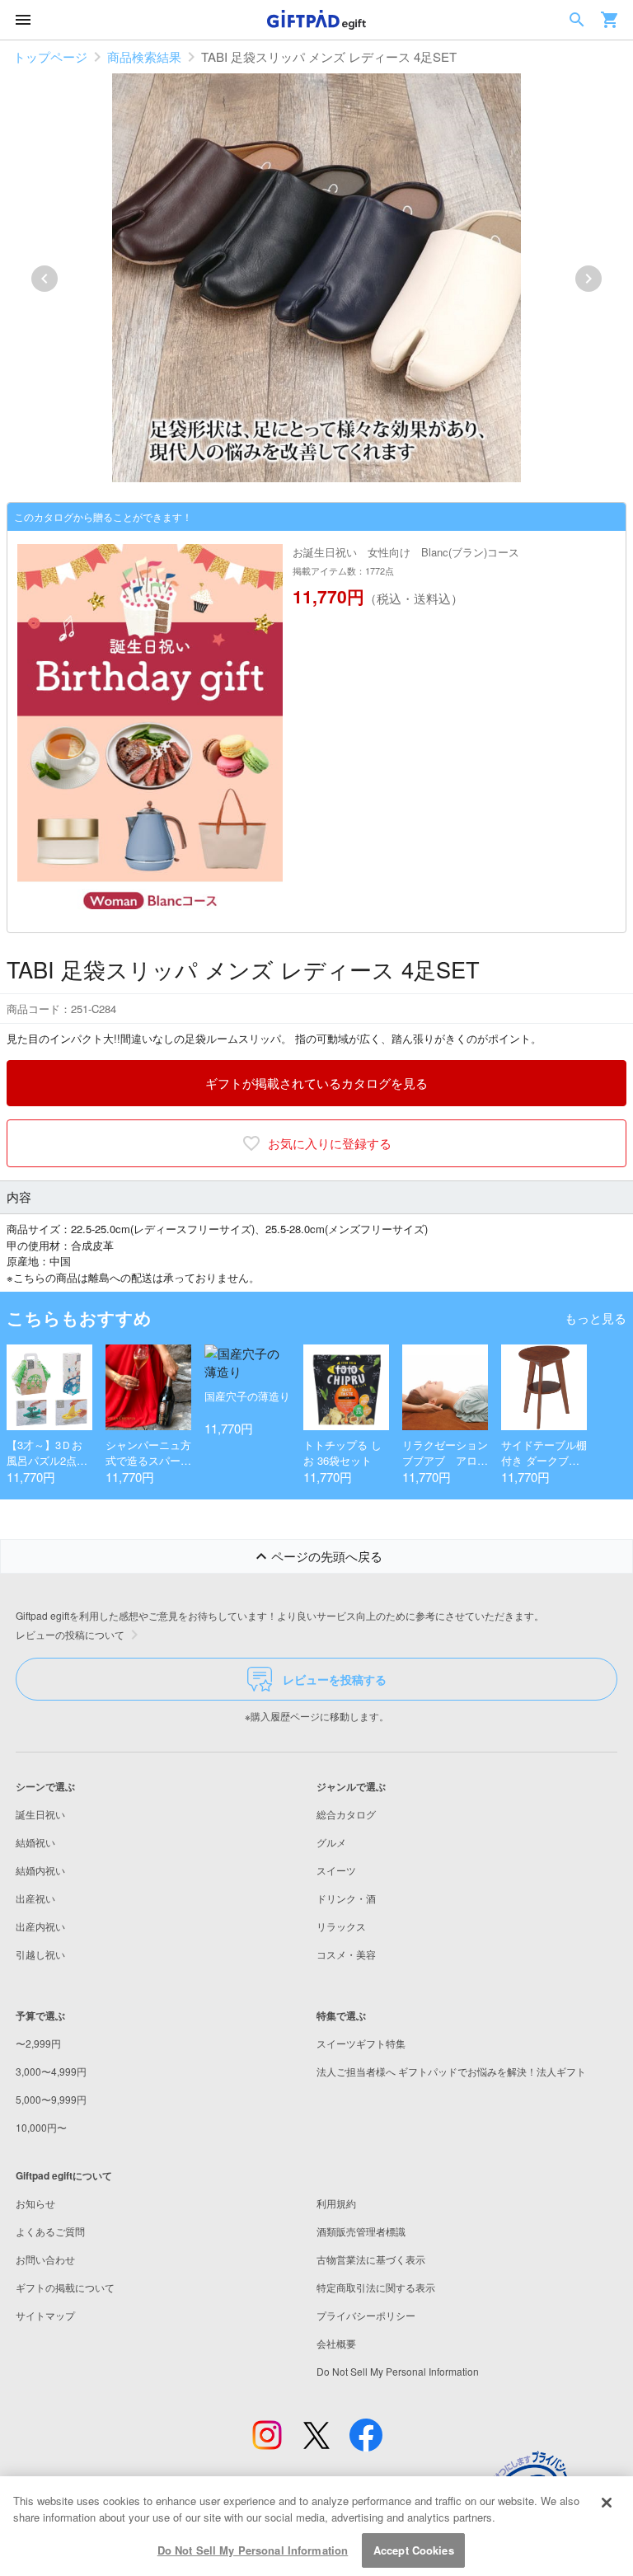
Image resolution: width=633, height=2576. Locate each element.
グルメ (331, 1842)
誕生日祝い (40, 1814)
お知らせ (35, 2203)
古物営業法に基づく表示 (371, 2259)
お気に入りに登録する (330, 1143)
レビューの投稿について (70, 1634)
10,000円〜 (41, 2127)
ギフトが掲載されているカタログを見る (316, 1083)
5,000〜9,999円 (51, 2099)
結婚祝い (35, 1842)
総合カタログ (346, 1814)
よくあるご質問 (50, 2231)
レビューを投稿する (335, 1679)
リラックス (341, 1926)
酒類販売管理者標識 (361, 2231)
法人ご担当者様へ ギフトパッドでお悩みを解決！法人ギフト (451, 2071)
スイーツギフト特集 (361, 2043)
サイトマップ (45, 2315)
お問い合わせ (45, 2259)
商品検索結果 (144, 56)
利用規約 (336, 2203)
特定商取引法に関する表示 (376, 2287)
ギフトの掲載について (65, 2287)
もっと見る (595, 1318)
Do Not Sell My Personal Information (253, 2550)
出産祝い (35, 1898)
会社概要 (336, 2343)
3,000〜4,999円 (51, 2071)
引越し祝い (40, 1954)
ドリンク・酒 (346, 1898)
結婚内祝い (40, 1870)
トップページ (50, 56)
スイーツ (336, 1870)
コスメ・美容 (346, 1954)
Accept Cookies (414, 2550)
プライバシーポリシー (366, 2315)
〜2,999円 (38, 2043)
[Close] (607, 2503)
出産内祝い (40, 1926)
